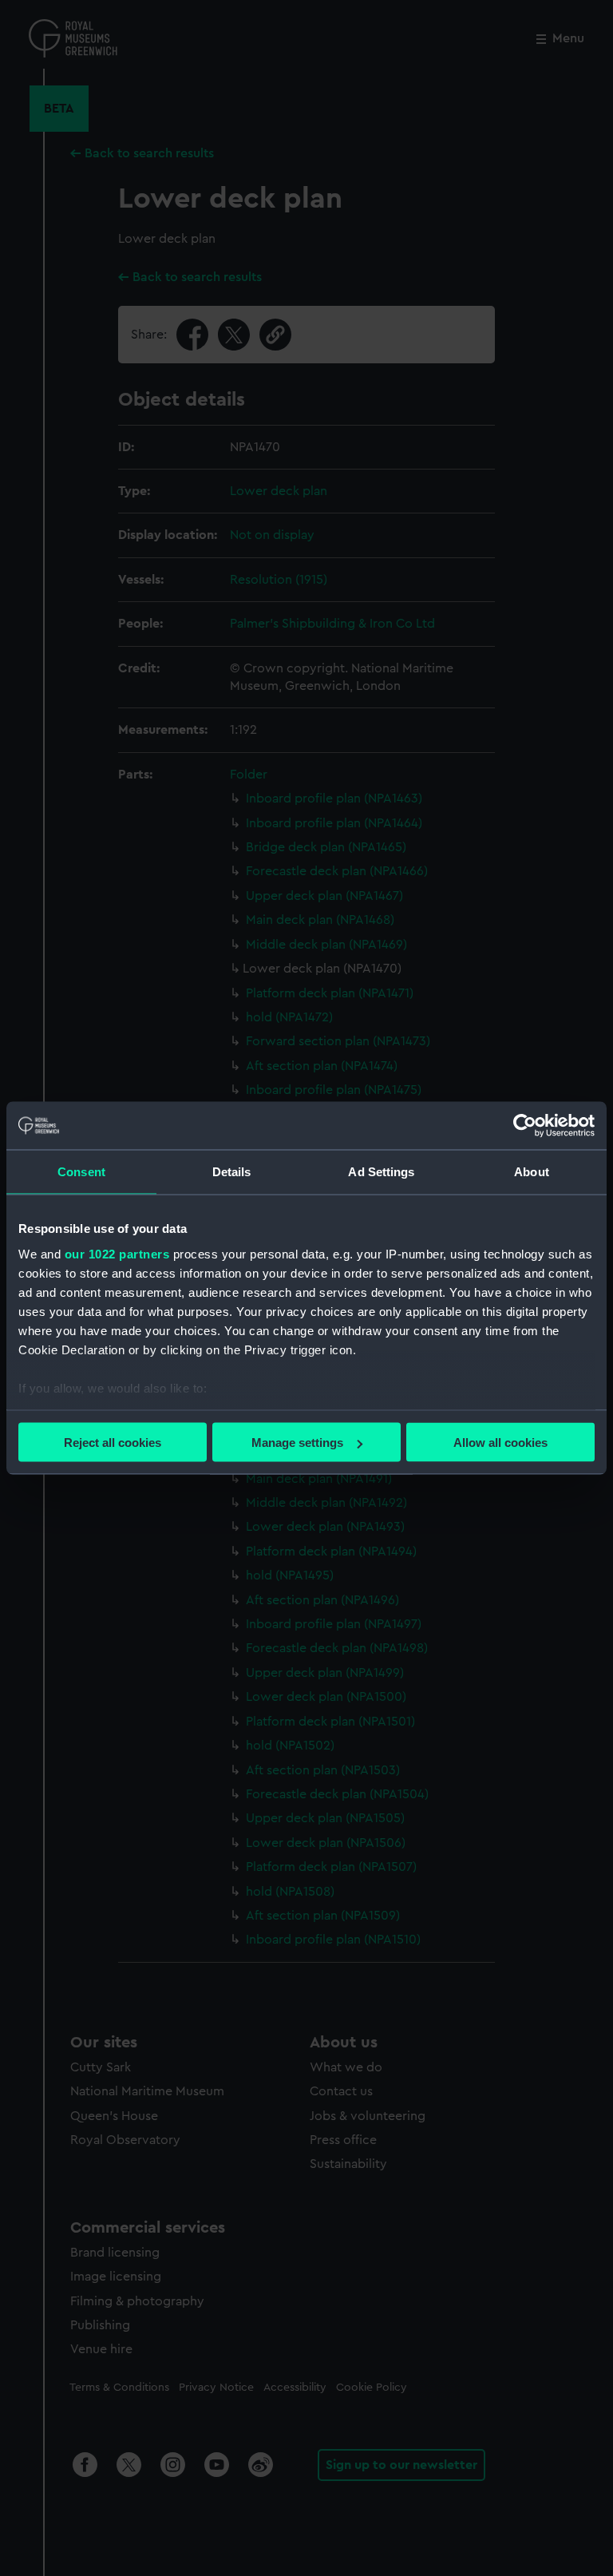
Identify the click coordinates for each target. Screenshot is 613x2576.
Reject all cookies (113, 1443)
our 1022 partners (117, 1253)
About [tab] (532, 1172)
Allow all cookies (500, 1443)
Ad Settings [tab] (381, 1172)
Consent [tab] (81, 1172)
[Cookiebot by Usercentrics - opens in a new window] (525, 1126)
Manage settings (297, 1443)
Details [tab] (232, 1172)
